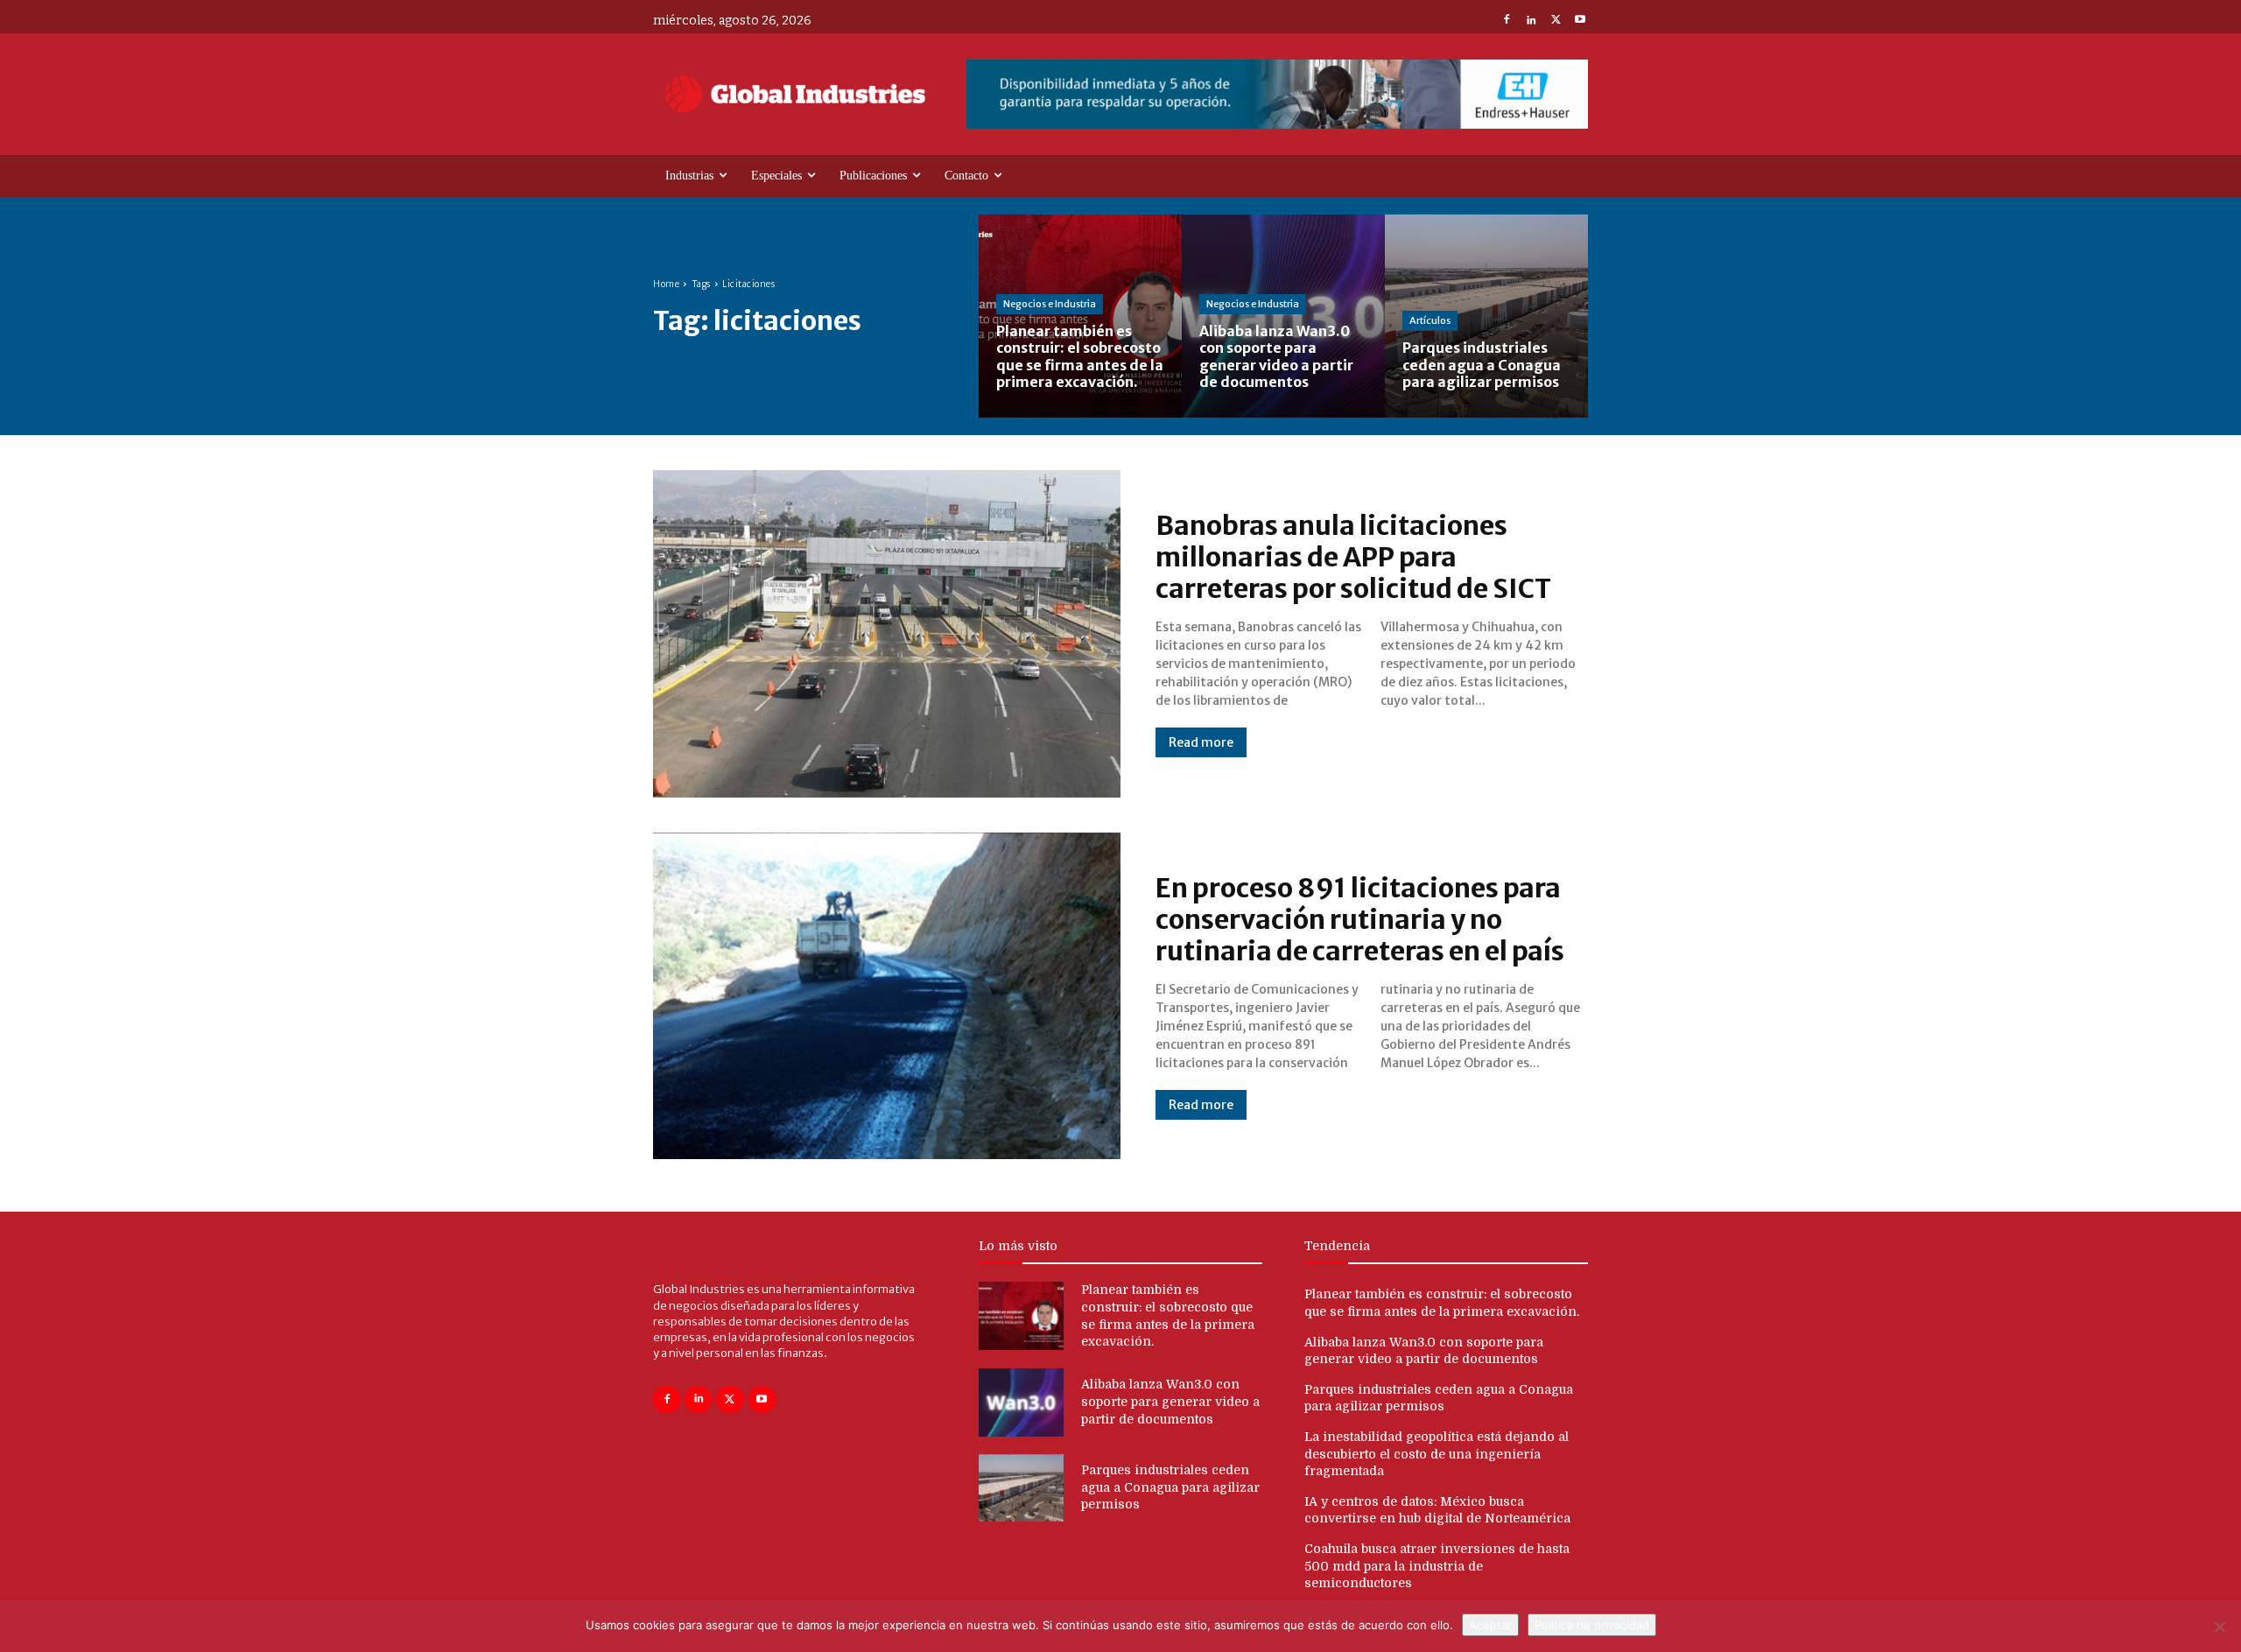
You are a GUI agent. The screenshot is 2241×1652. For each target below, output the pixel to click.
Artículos (1430, 320)
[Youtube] (1580, 21)
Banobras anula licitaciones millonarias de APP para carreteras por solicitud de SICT (1353, 557)
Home (666, 284)
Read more (1201, 742)
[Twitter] (1556, 21)
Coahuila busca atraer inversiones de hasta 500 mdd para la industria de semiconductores (1437, 1566)
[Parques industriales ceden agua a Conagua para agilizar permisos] (1486, 316)
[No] (2219, 1627)
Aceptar (1490, 1625)
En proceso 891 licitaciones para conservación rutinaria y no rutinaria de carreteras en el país (1360, 919)
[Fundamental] (1277, 94)
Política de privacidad (1592, 1625)
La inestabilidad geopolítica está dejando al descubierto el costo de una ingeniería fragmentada (1437, 1454)
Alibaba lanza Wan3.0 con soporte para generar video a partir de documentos (1170, 1401)
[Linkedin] (1531, 21)
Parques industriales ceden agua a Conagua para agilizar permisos (1170, 1487)
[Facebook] (1507, 21)
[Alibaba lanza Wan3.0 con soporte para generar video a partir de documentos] (1283, 316)
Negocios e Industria (1050, 304)
